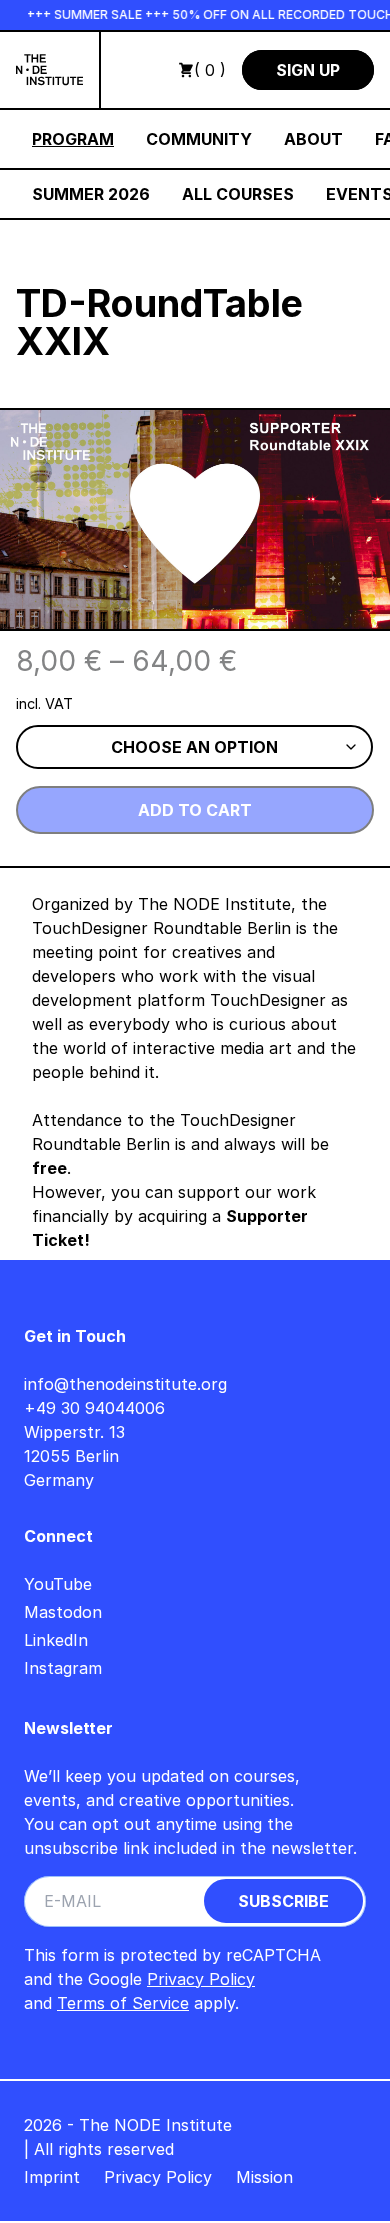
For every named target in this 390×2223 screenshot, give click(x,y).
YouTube (58, 1584)
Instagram (63, 1668)
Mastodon (63, 1612)
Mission (264, 2177)
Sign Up (308, 70)
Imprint (52, 2177)
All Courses (238, 194)
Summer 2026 (91, 194)
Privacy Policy (201, 1979)
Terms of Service (123, 2003)
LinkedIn (56, 1640)
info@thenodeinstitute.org (125, 1384)
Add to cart (195, 810)
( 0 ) (210, 70)
